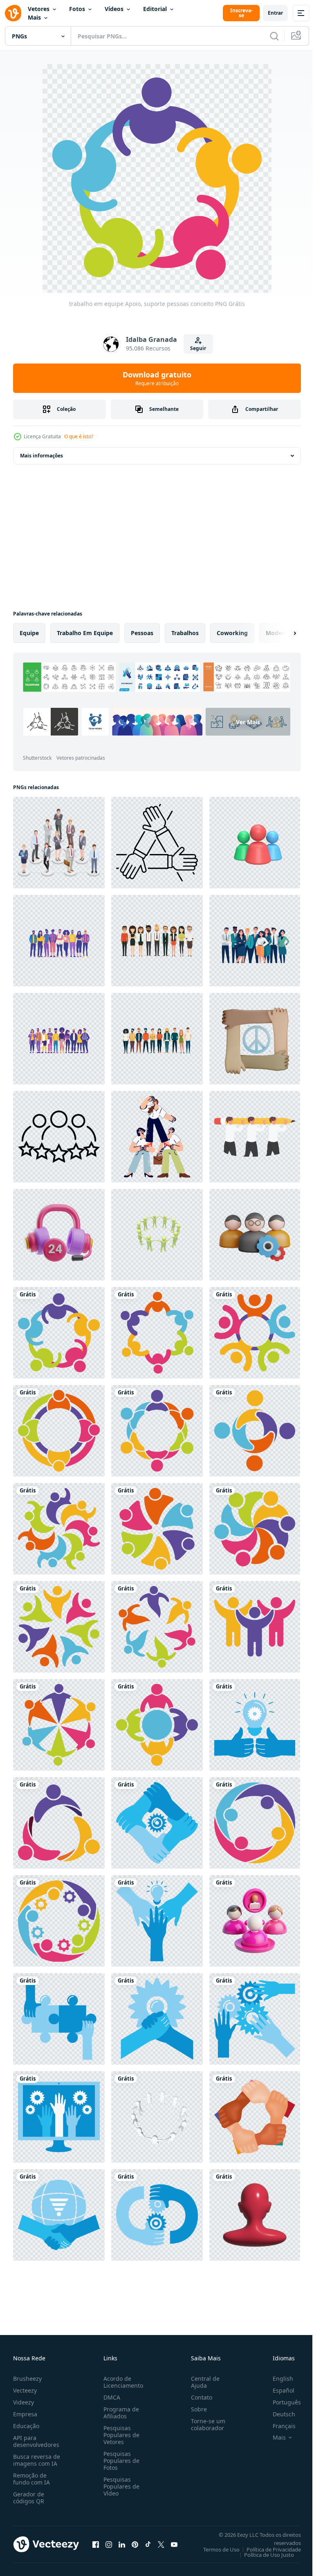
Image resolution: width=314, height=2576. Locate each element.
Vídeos (114, 9)
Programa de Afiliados (120, 2413)
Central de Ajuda (202, 2382)
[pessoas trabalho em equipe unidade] (255, 1333)
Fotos (77, 9)
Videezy (24, 2402)
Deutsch (278, 2414)
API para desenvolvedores (36, 2441)
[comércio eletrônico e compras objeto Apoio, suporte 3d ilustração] (59, 1235)
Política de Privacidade (268, 2549)
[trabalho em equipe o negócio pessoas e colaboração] (255, 1823)
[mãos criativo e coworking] (255, 1725)
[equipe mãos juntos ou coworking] (157, 2019)
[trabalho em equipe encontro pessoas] (59, 1431)
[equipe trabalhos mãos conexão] (157, 1627)
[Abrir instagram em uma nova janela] (109, 2544)
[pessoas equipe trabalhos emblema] (59, 1529)
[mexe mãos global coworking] (59, 2215)
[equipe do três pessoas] (59, 1823)
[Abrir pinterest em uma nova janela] (135, 2544)
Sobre (196, 2409)
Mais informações (41, 456)
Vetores (39, 9)
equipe (29, 633)
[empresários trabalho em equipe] (59, 843)
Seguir (198, 348)
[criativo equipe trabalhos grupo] (255, 1529)
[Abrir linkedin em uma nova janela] (122, 2544)
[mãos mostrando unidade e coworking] (59, 2117)
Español (277, 2390)
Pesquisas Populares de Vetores (120, 2435)
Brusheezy (27, 2379)
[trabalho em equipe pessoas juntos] (255, 1627)
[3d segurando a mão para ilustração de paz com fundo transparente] (255, 1039)
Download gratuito (157, 378)
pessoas (142, 633)
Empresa (25, 2414)
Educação (26, 2426)
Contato (198, 2397)
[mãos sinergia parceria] (157, 2215)
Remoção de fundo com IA (31, 2479)
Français (278, 2426)
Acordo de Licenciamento (122, 2382)
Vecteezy (25, 2390)
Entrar (275, 13)
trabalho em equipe (85, 633)
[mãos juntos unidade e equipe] (255, 2117)
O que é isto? (79, 436)
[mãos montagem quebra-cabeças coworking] (59, 2019)
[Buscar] (274, 36)
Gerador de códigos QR (29, 2498)
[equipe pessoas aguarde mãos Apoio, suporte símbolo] (157, 1431)
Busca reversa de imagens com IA (37, 2460)
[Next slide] (282, 633)
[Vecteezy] (13, 13)
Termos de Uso (215, 2549)
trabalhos (185, 633)
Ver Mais (159, 742)
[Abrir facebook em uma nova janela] (96, 2544)
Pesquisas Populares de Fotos (120, 2461)
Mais (34, 17)
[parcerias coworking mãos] (255, 2019)
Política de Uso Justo (263, 2555)
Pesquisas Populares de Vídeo (120, 2486)
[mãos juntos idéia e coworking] (157, 1921)
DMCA (110, 2397)
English (277, 2379)
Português (281, 2402)
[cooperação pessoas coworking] (157, 1725)
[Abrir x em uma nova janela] (161, 2544)
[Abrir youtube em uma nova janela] (174, 2544)
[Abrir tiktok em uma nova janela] (148, 2544)
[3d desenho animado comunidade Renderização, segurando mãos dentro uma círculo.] (157, 1235)
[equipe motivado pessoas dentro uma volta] (59, 1725)
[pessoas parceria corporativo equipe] (255, 1431)
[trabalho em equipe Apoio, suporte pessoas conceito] (59, 1333)
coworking (232, 633)
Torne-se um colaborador (205, 2424)
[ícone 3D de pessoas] (255, 2215)
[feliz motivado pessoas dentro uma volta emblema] (157, 1333)
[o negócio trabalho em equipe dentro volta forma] (59, 1921)
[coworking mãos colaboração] (157, 1823)
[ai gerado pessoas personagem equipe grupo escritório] (59, 941)
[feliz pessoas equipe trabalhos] (59, 1627)
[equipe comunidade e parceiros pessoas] (157, 1529)
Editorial (155, 9)
